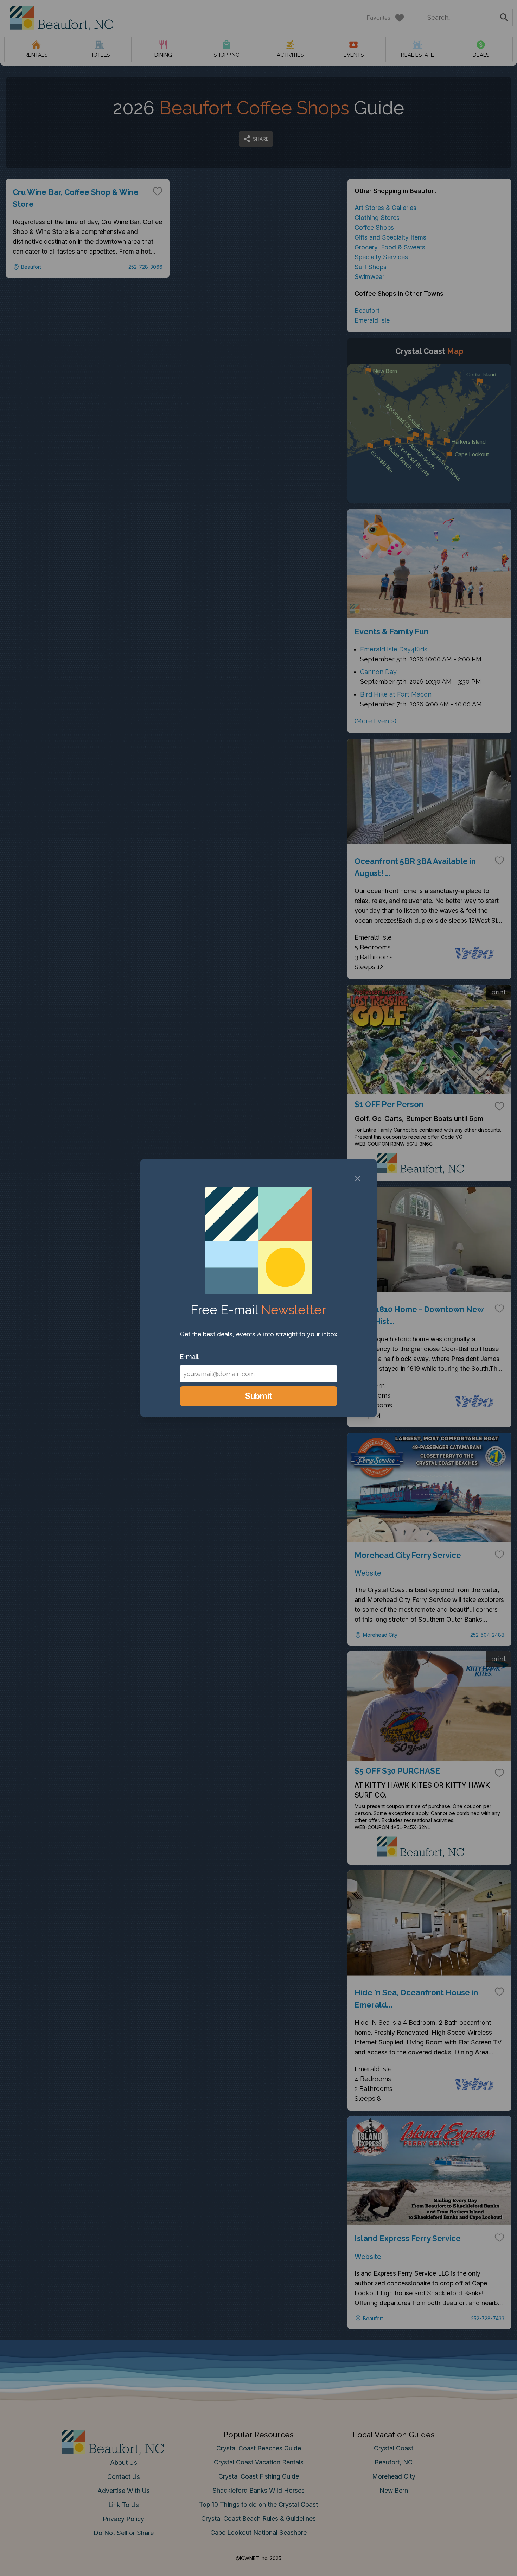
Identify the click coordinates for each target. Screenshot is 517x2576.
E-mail (189, 1357)
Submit (259, 1396)
